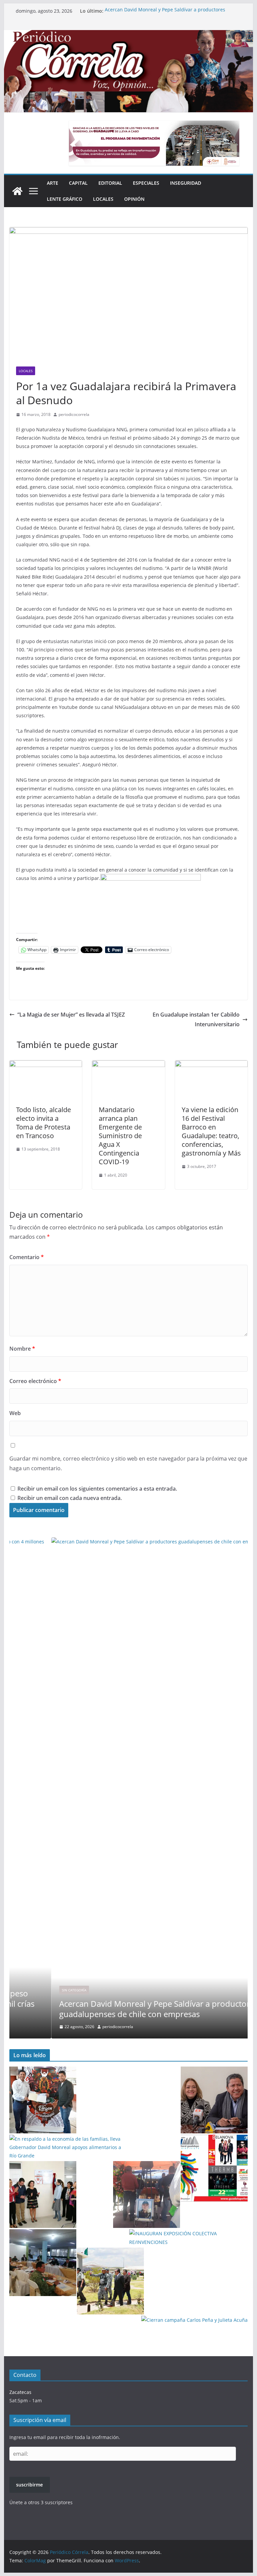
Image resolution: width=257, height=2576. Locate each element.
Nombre (22, 1349)
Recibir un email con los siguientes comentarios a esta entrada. (97, 1489)
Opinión (134, 199)
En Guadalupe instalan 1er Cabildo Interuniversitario (196, 1019)
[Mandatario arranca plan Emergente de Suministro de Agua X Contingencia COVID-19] (128, 1065)
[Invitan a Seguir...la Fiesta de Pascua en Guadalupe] (214, 2168)
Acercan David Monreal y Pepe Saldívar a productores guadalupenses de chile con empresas (165, 14)
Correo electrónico (35, 1381)
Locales (103, 199)
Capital (78, 183)
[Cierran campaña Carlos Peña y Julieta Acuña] (194, 2320)
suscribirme (29, 2485)
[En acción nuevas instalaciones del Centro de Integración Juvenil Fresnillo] (43, 2194)
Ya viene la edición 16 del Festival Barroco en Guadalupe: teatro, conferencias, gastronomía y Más (211, 1131)
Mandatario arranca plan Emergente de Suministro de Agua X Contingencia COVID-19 (120, 1136)
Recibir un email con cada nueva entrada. (70, 1498)
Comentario (27, 1257)
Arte (53, 183)
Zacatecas (20, 2392)
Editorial (110, 183)
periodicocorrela (74, 414)
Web (15, 1413)
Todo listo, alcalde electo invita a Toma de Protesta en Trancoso (44, 1123)
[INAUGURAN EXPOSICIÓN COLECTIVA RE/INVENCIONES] (188, 2238)
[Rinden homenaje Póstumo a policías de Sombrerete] (147, 2194)
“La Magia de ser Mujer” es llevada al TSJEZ (71, 1015)
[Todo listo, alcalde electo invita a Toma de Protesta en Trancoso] (46, 1065)
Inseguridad (186, 183)
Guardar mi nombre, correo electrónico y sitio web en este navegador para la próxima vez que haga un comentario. (128, 1463)
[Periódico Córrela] (17, 191)
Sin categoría (32, 1990)
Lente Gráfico (65, 199)
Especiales (146, 183)
